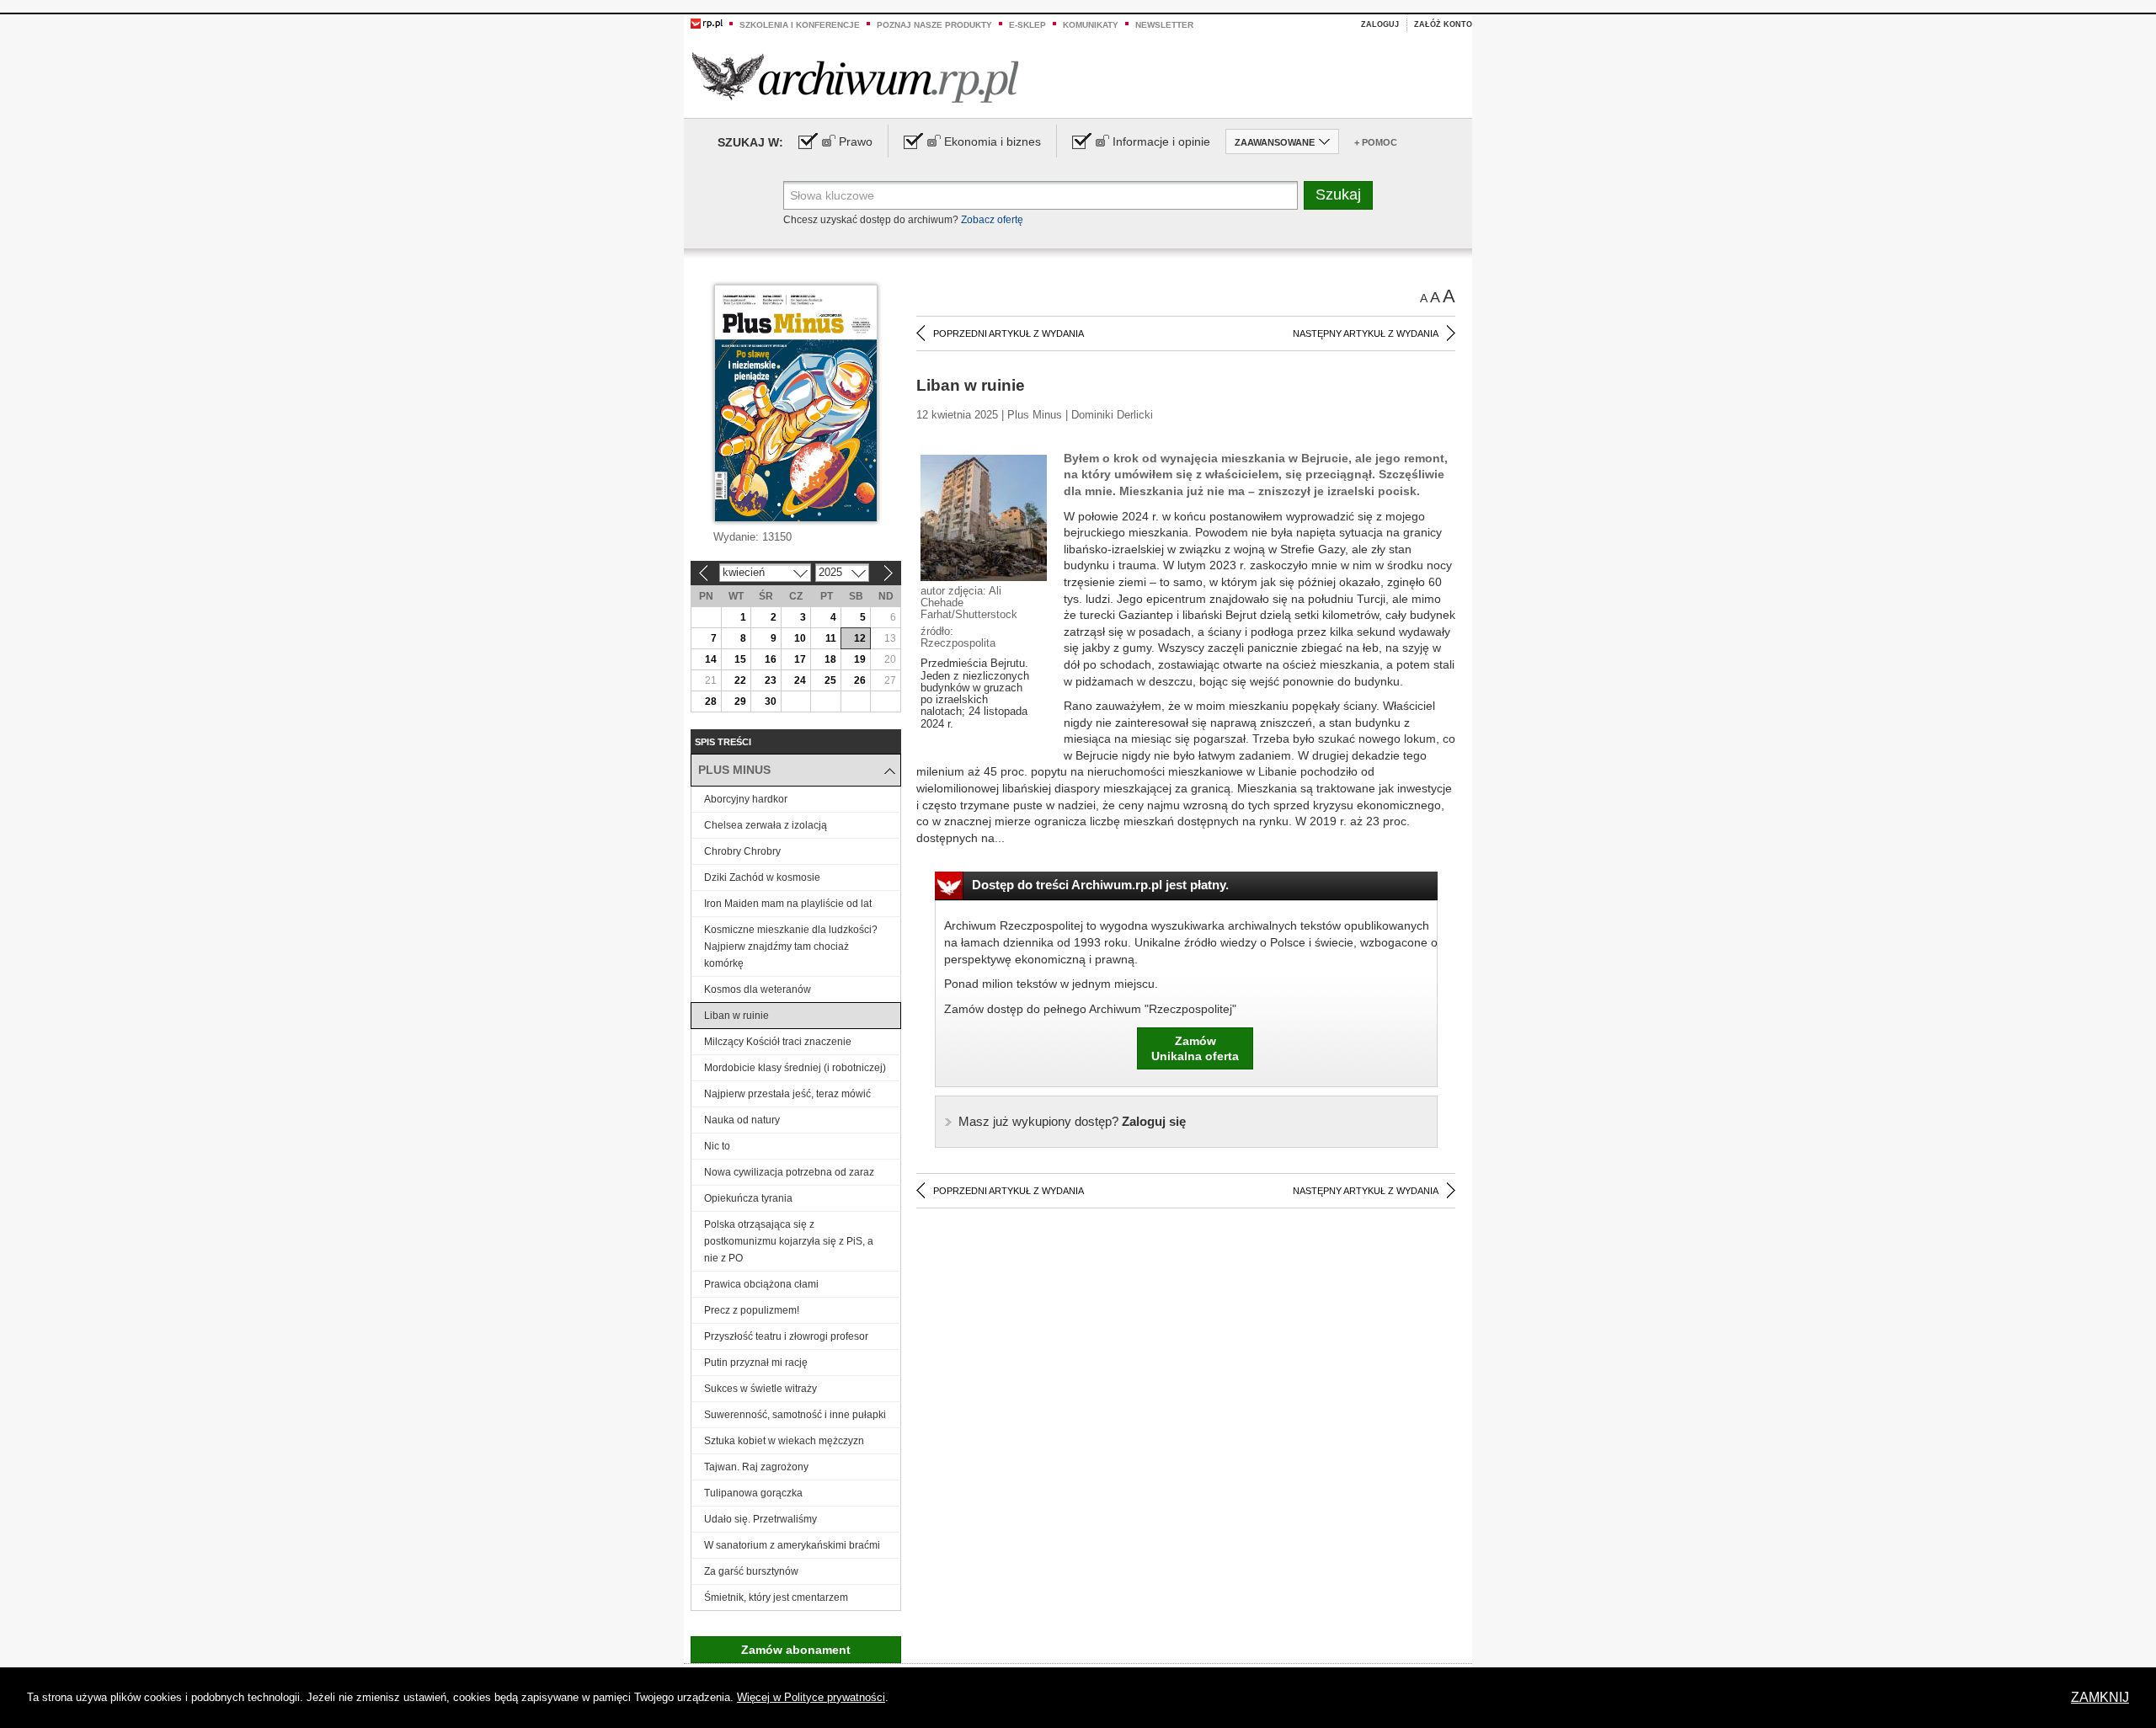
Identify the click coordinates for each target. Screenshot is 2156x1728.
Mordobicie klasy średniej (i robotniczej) (795, 1068)
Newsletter (1164, 25)
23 (771, 680)
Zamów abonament (796, 1650)
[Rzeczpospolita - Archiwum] (855, 77)
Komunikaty (1091, 25)
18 (830, 659)
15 (740, 659)
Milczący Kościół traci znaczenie (778, 1042)
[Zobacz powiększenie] (984, 517)
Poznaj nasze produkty (934, 25)
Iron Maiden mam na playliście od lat (788, 904)
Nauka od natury (742, 1120)
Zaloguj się (1072, 1121)
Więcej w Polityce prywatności (811, 1697)
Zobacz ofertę (992, 220)
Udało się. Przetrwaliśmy (760, 1519)
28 (711, 701)
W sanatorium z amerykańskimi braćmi (792, 1545)
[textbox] (1041, 195)
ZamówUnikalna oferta (1195, 1048)
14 (711, 659)
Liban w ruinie (736, 1016)
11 (831, 638)
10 (800, 638)
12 (860, 638)
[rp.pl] (707, 23)
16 (771, 659)
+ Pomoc (1376, 142)
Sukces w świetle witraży (760, 1389)
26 (860, 680)
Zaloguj (1380, 24)
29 (740, 701)
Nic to (717, 1146)
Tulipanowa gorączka (753, 1493)
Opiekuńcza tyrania (748, 1198)
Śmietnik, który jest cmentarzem (776, 1597)
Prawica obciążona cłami (761, 1284)
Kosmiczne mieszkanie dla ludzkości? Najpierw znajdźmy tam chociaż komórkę (791, 947)
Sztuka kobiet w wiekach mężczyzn (784, 1441)
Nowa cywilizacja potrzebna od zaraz (789, 1172)
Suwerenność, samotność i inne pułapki (795, 1415)
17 (800, 659)
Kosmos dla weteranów (758, 989)
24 (800, 680)
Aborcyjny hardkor (746, 799)
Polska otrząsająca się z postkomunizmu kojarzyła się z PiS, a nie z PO (789, 1241)
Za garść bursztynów (751, 1571)
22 (740, 680)
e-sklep (1027, 25)
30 (771, 701)
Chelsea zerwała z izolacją (766, 825)
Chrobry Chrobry (742, 851)
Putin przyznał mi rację (756, 1363)
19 (860, 659)
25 (830, 680)
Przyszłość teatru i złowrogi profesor (786, 1336)
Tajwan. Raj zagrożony (756, 1467)
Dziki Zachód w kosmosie (762, 877)
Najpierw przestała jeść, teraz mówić (787, 1094)
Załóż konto (1443, 24)
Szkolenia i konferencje (800, 25)
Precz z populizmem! (752, 1310)
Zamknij (2100, 1697)
